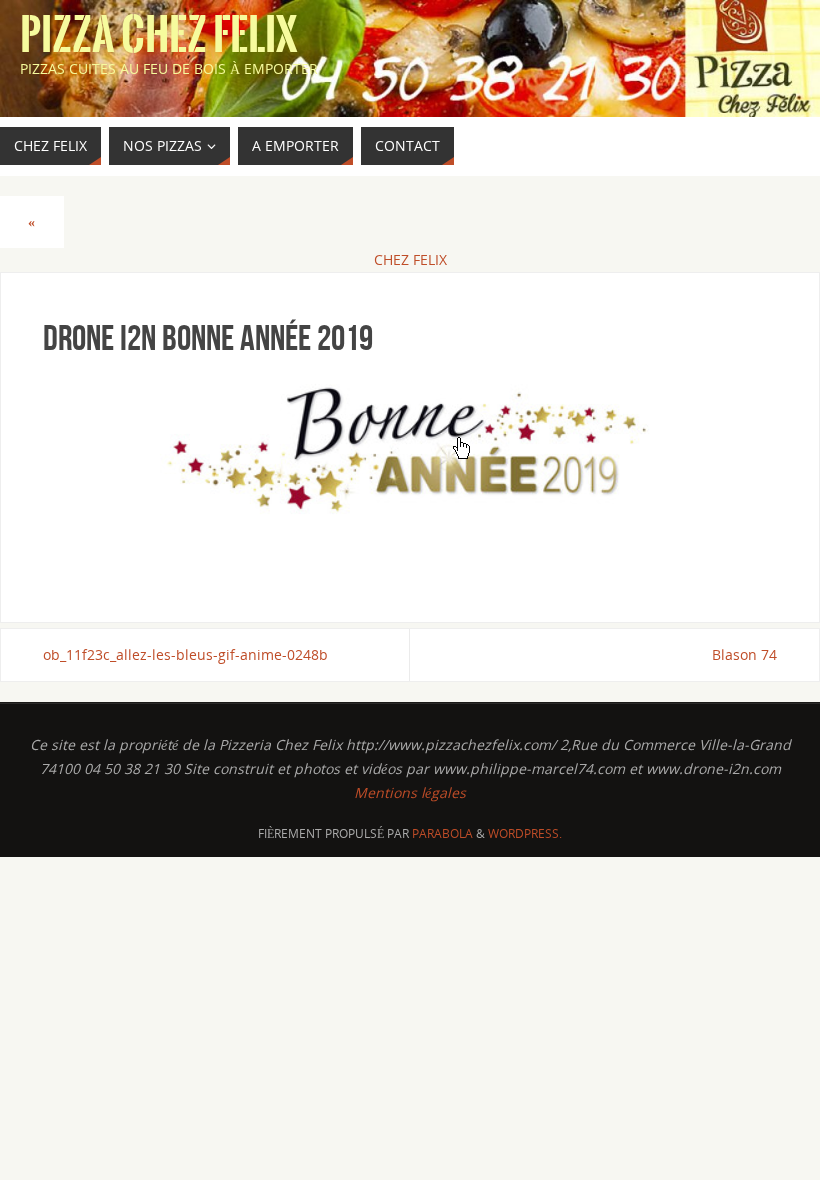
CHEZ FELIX (410, 259)
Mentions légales (410, 792)
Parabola (442, 833)
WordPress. (525, 833)
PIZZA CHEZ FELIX (159, 36)
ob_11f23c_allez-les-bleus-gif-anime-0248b (185, 654)
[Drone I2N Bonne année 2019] (410, 467)
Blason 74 (744, 654)
